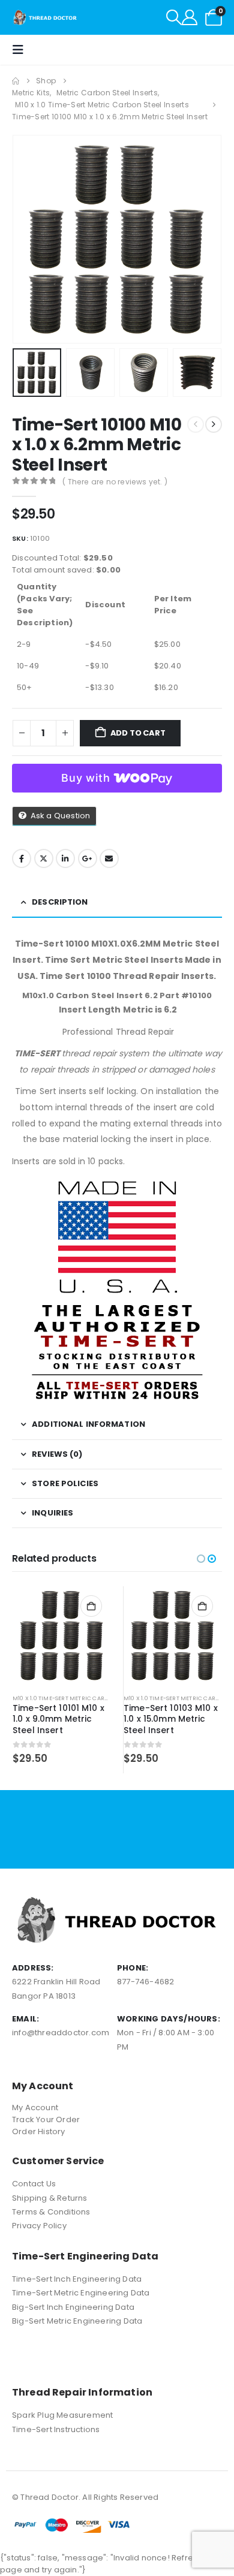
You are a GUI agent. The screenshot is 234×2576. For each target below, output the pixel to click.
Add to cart (138, 733)
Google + (88, 858)
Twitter (44, 858)
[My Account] (190, 17)
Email (109, 858)
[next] (214, 424)
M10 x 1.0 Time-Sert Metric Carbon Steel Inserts (85, 1698)
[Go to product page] (62, 1635)
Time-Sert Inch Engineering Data (77, 2279)
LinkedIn (65, 858)
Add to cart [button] (91, 1606)
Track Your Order (46, 2119)
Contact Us (34, 2184)
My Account (35, 2108)
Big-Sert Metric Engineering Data (77, 2321)
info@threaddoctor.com (61, 2033)
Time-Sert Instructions (56, 2429)
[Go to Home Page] (16, 81)
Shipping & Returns (50, 2198)
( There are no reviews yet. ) (115, 482)
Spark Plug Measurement (62, 2415)
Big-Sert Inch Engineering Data (73, 2307)
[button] (174, 17)
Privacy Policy (39, 2226)
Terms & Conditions (51, 2212)
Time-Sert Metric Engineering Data (81, 2293)
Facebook (22, 858)
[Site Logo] (45, 17)
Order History (39, 2131)
